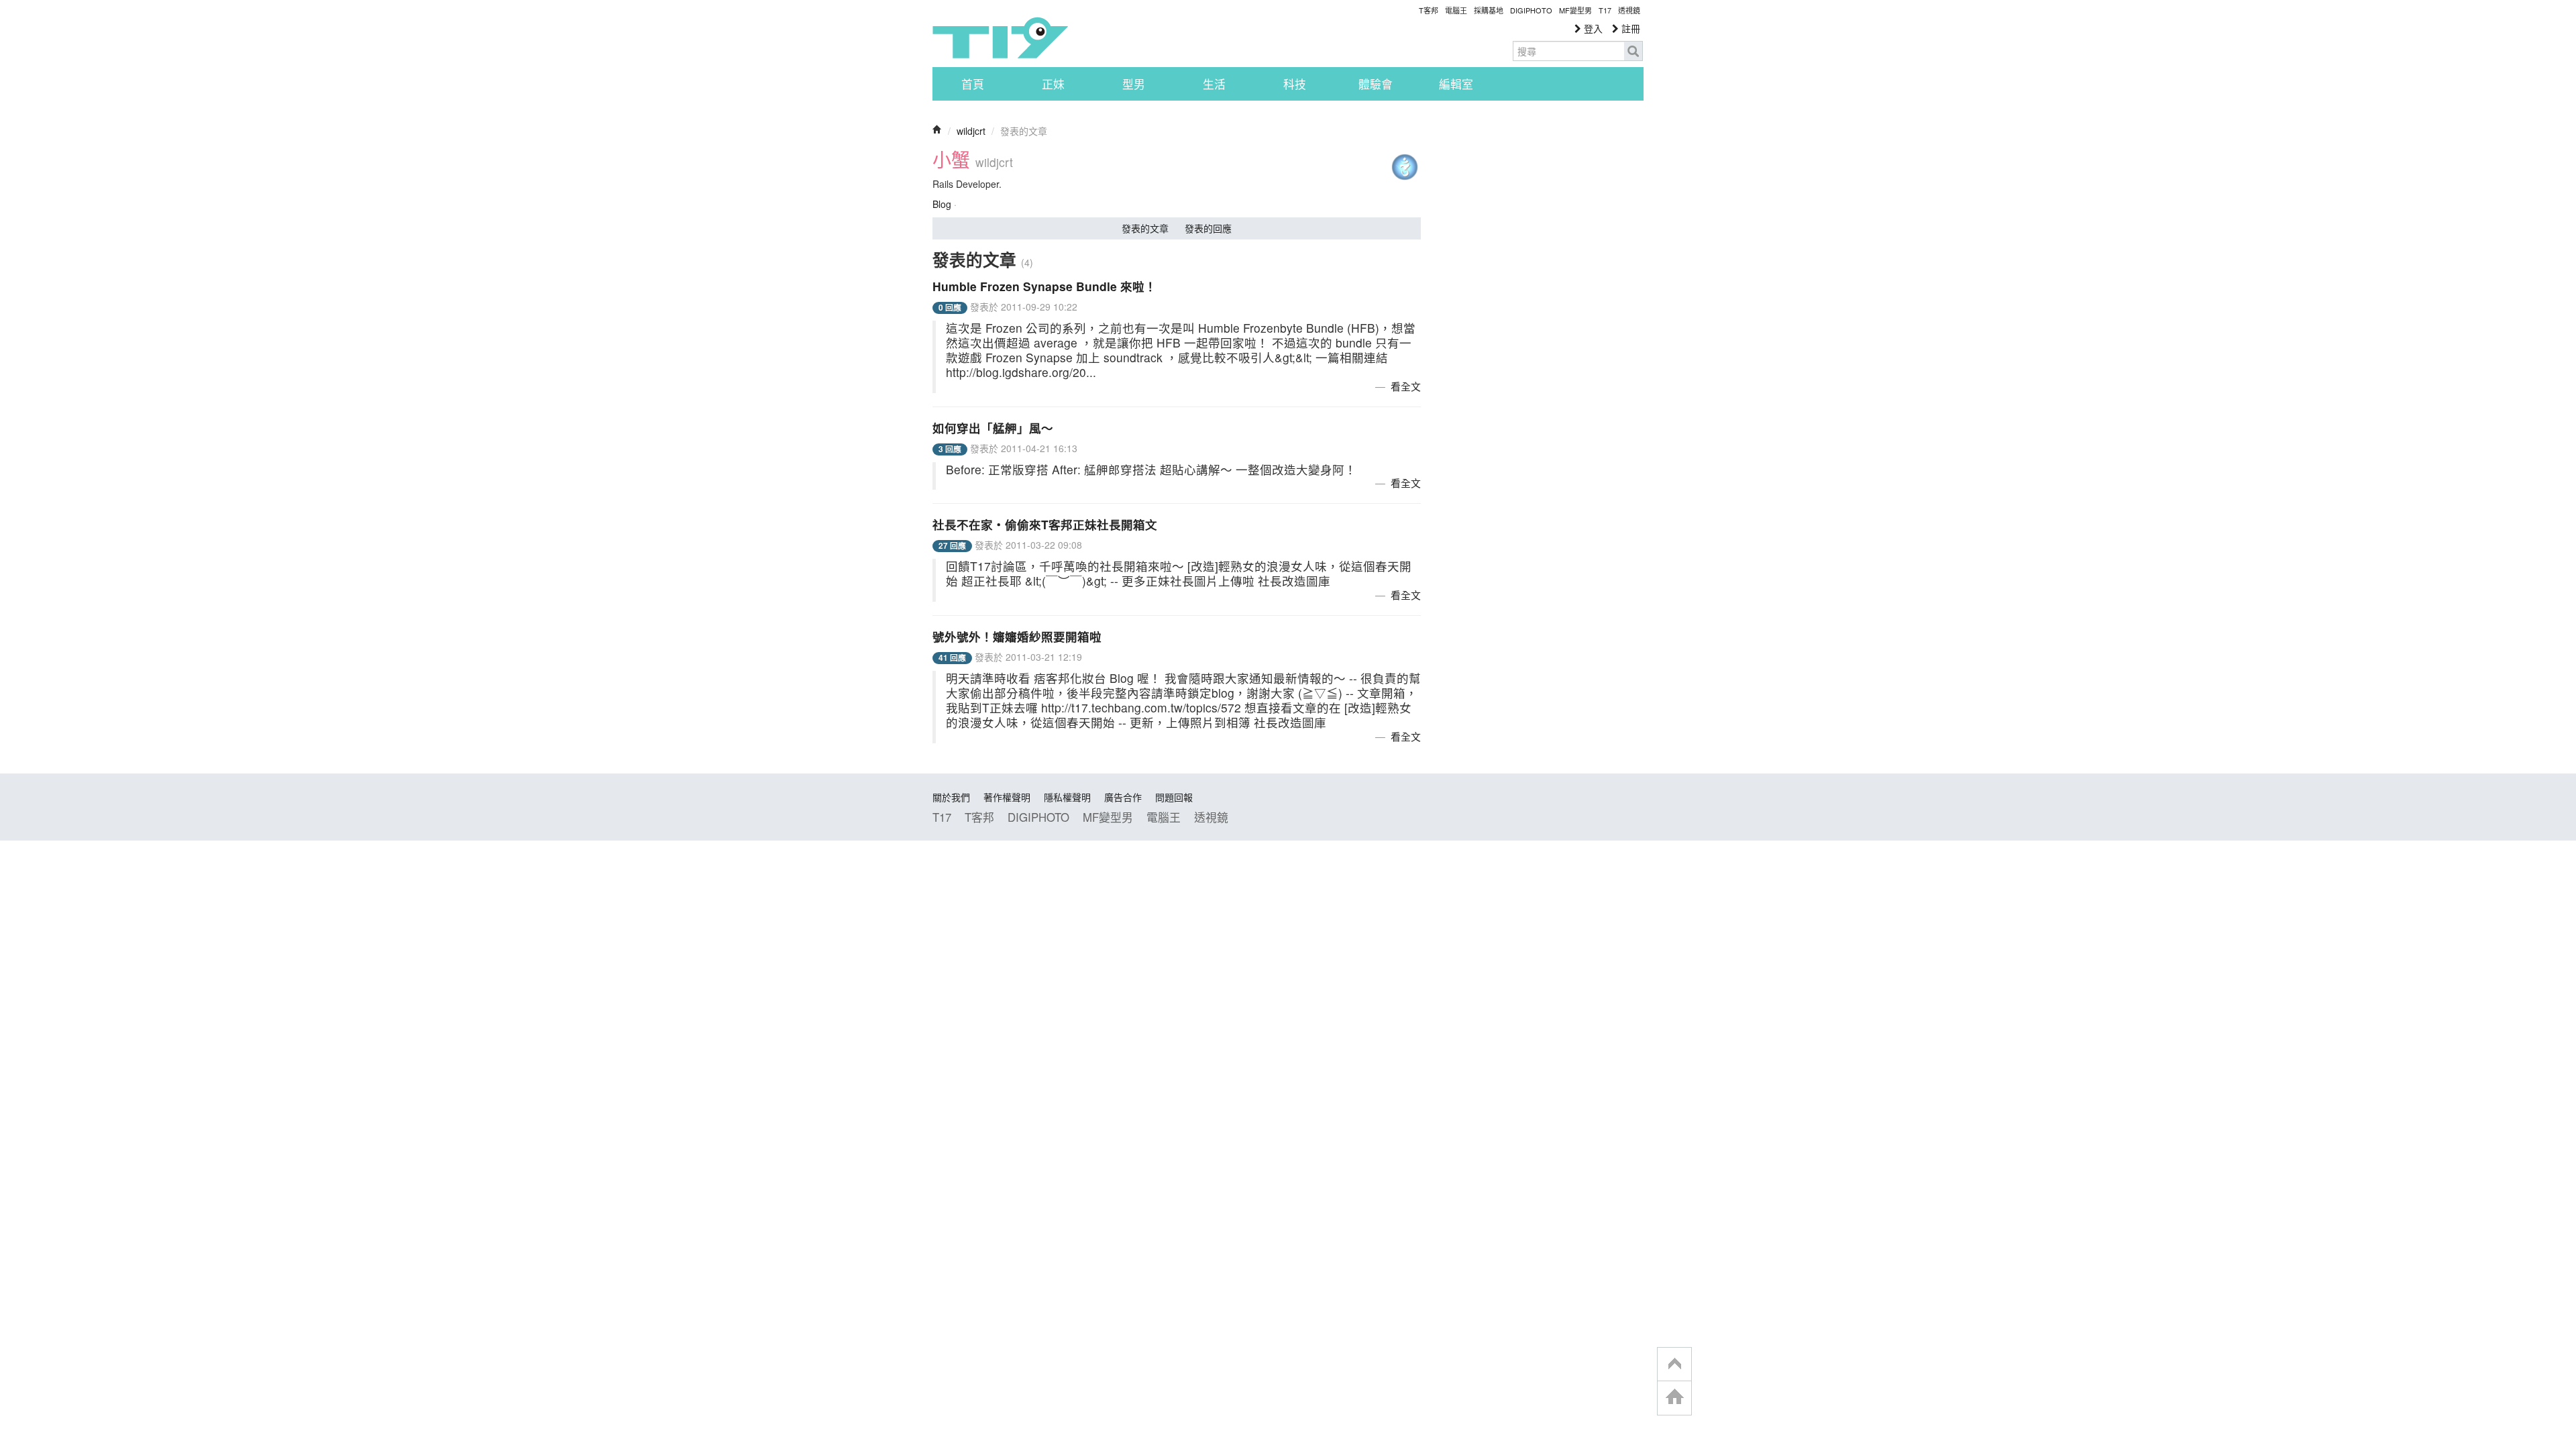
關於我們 (951, 797)
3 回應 (950, 449)
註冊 (1629, 28)
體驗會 (1376, 84)
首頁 (973, 84)
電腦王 (1456, 10)
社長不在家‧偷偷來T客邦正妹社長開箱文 (1045, 524)
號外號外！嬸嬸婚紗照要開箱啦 (1017, 636)
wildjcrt (971, 131)
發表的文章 (1145, 228)
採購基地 (1489, 10)
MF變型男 (1575, 10)
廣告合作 (1123, 797)
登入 (1592, 28)
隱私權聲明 (1067, 797)
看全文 (1406, 386)
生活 (1214, 84)
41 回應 (952, 658)
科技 (1295, 84)
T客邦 (1429, 10)
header (1674, 1364)
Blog (942, 204)
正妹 (1053, 84)
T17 (1000, 38)
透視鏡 (1629, 10)
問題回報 (1174, 797)
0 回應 (950, 308)
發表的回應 (1208, 228)
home (1674, 1398)
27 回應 (952, 546)
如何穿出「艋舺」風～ (993, 428)
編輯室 (1456, 84)
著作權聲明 (1007, 797)
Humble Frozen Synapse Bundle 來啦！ (1044, 286)
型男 (1134, 84)
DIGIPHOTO (1531, 10)
